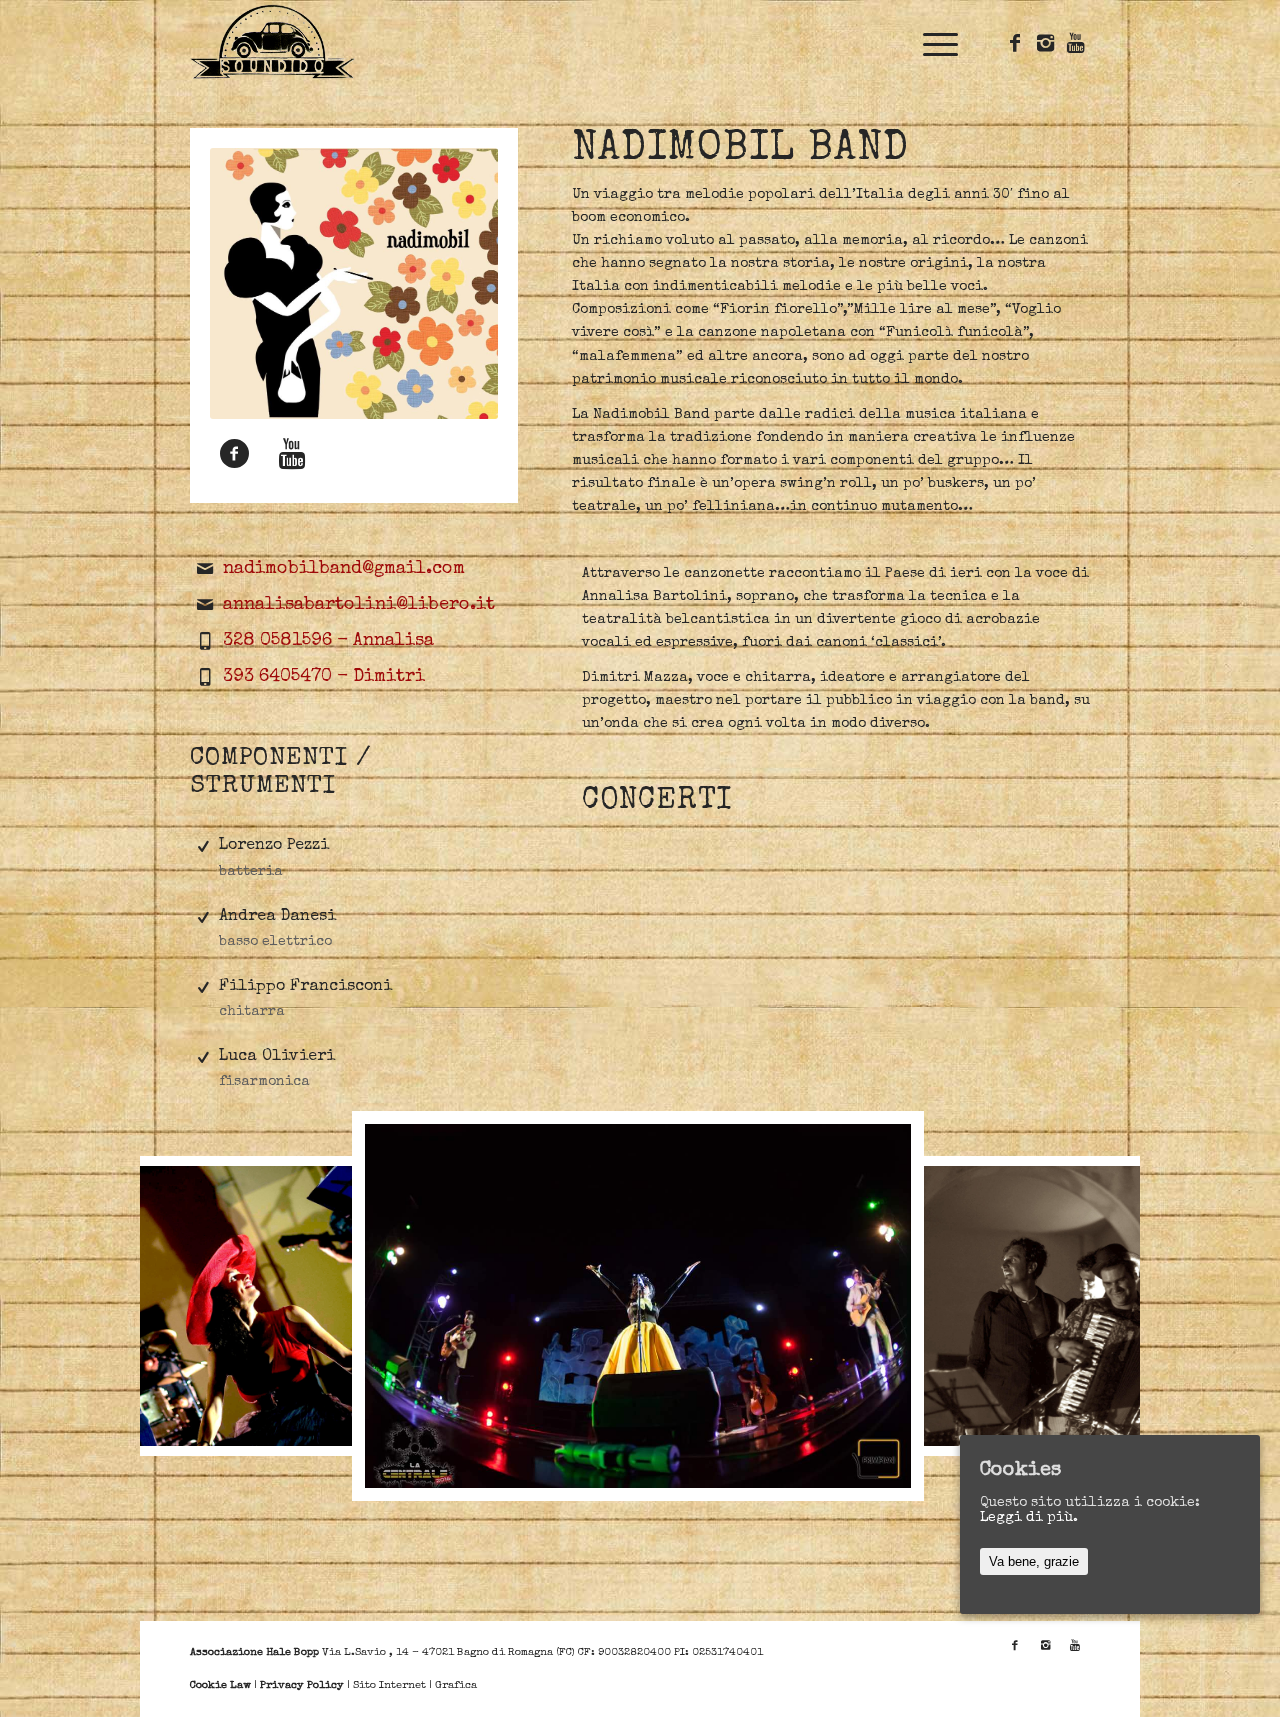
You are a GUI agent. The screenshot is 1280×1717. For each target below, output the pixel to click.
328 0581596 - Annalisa (328, 641)
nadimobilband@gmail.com (344, 569)
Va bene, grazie (1034, 1561)
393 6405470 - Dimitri (324, 677)
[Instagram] (1045, 43)
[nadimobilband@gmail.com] (205, 569)
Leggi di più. (1029, 1518)
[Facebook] (1015, 43)
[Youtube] (1075, 43)
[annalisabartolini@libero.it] (205, 605)
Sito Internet (389, 1685)
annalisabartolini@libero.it (359, 605)
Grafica (456, 1685)
